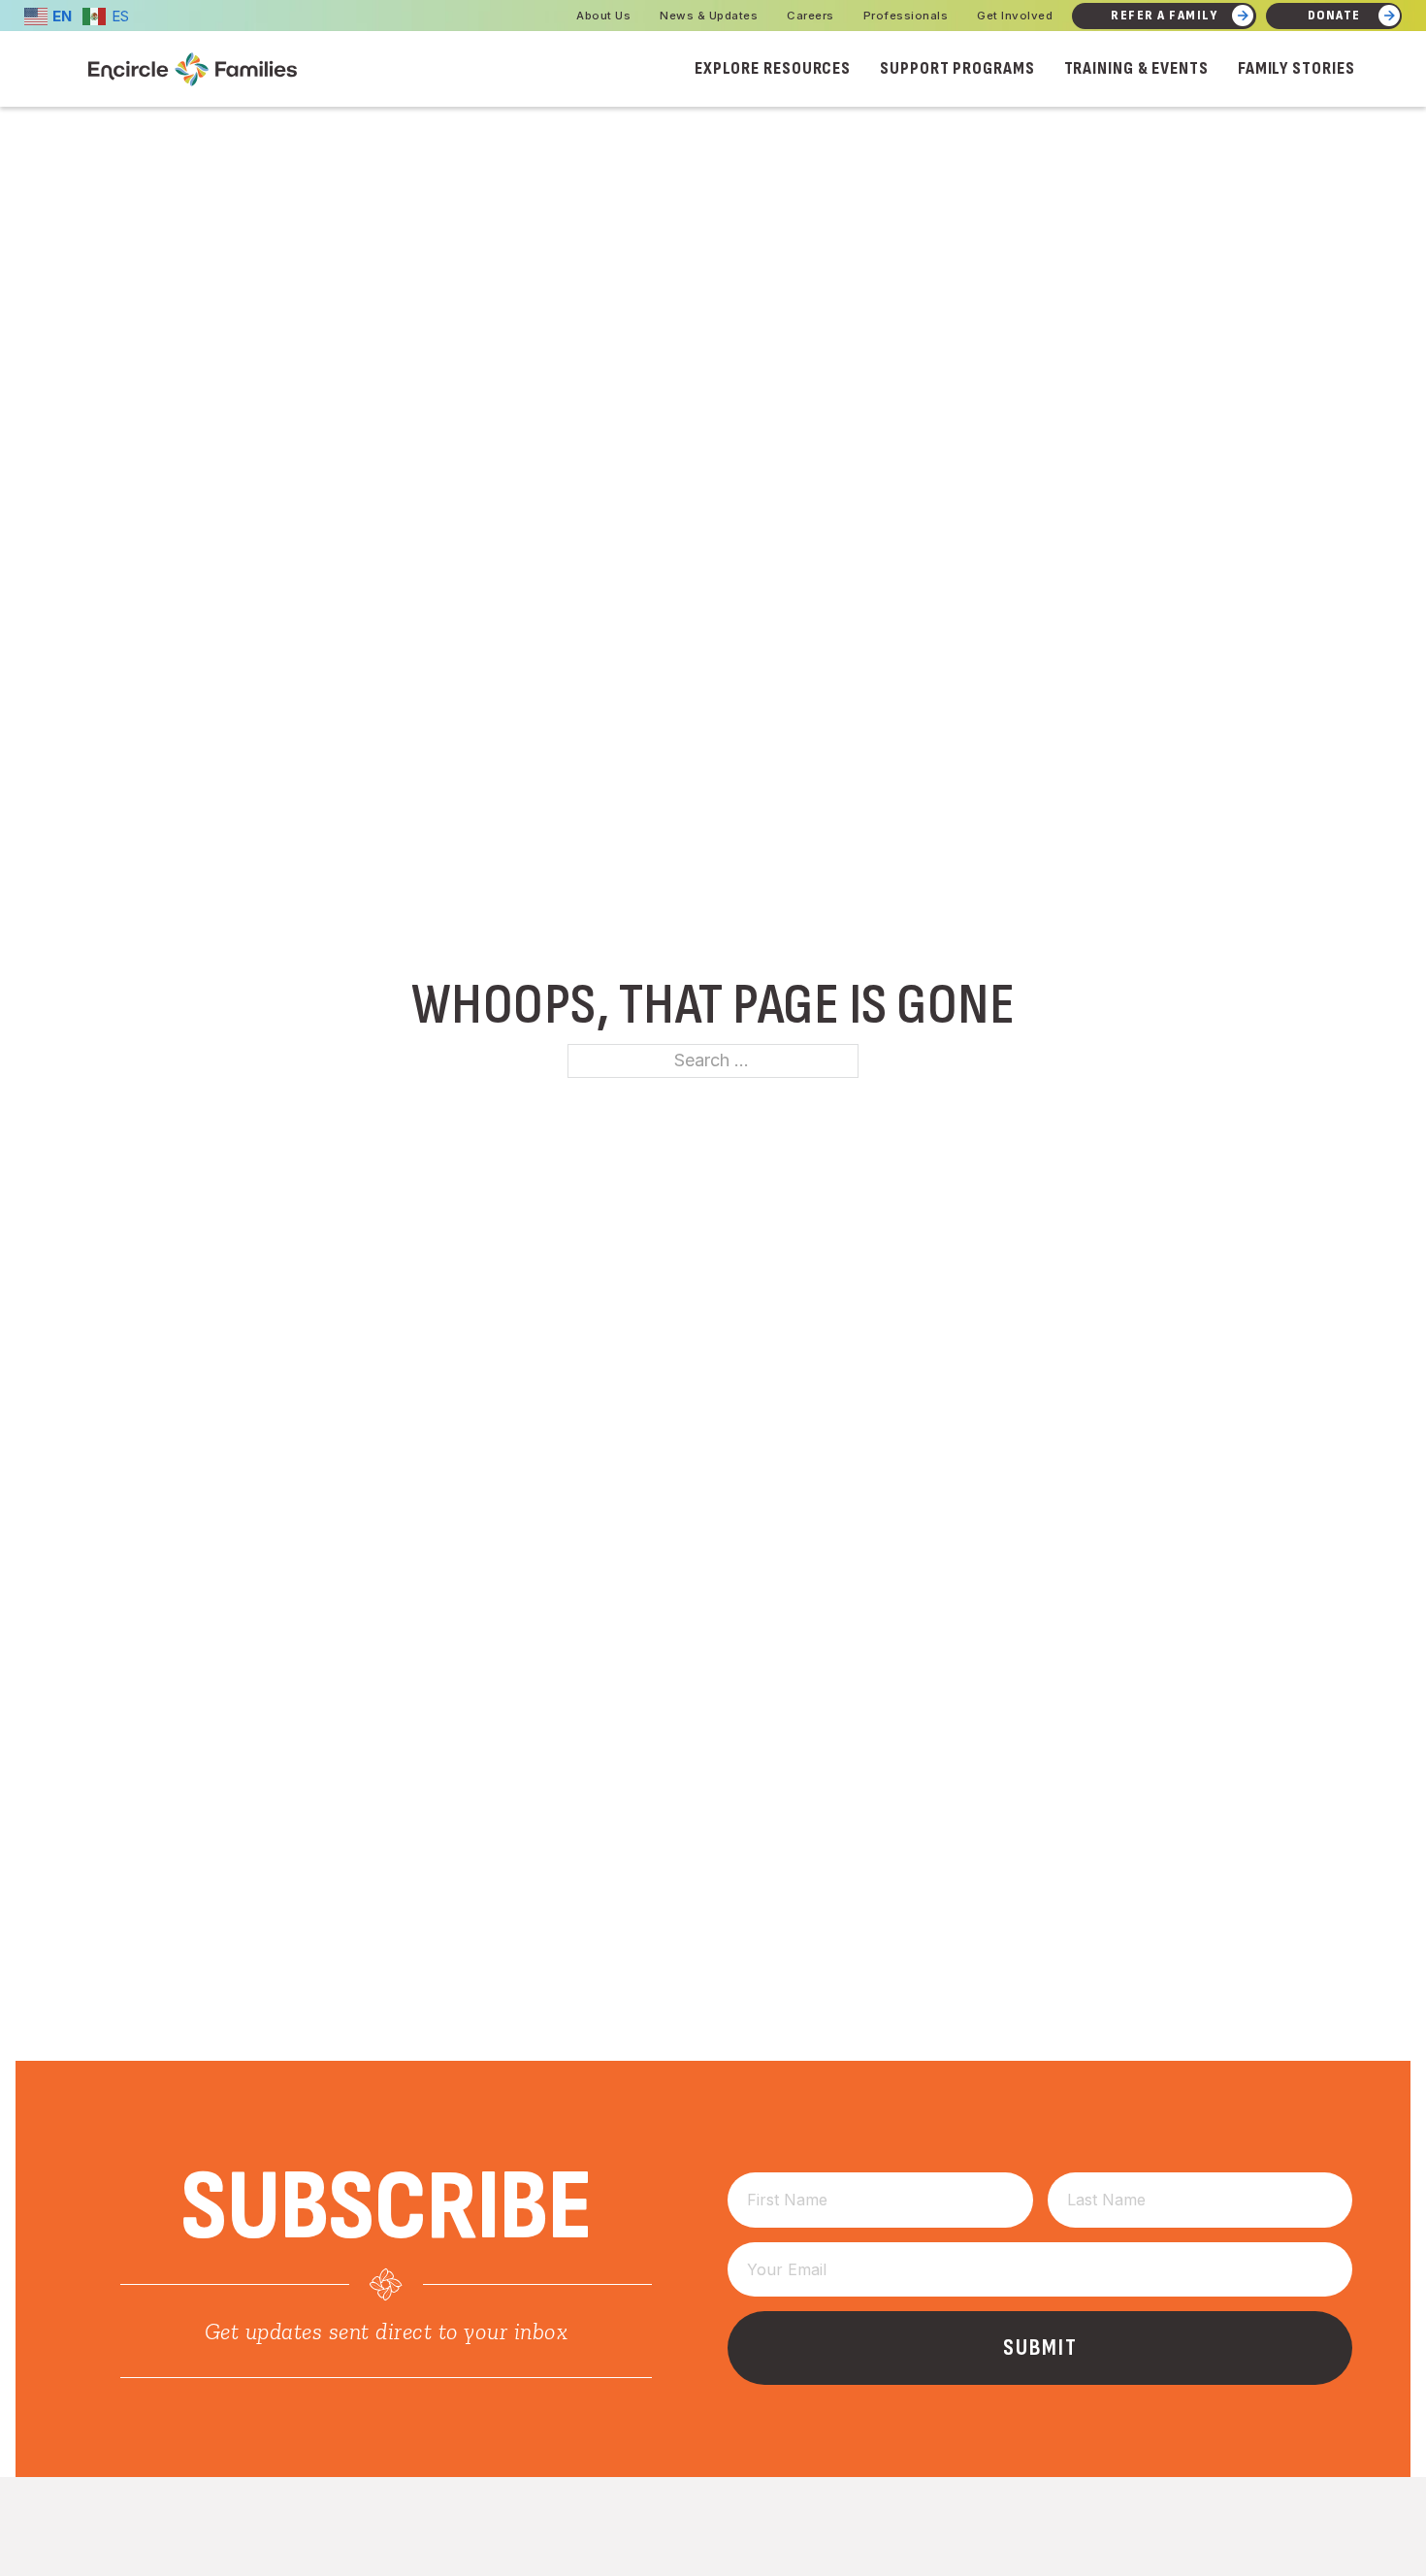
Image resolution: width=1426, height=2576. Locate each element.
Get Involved (1015, 16)
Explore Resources (773, 68)
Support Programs (957, 68)
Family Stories (1296, 68)
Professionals (906, 16)
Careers (810, 16)
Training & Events (1136, 68)
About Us (603, 16)
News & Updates (709, 16)
